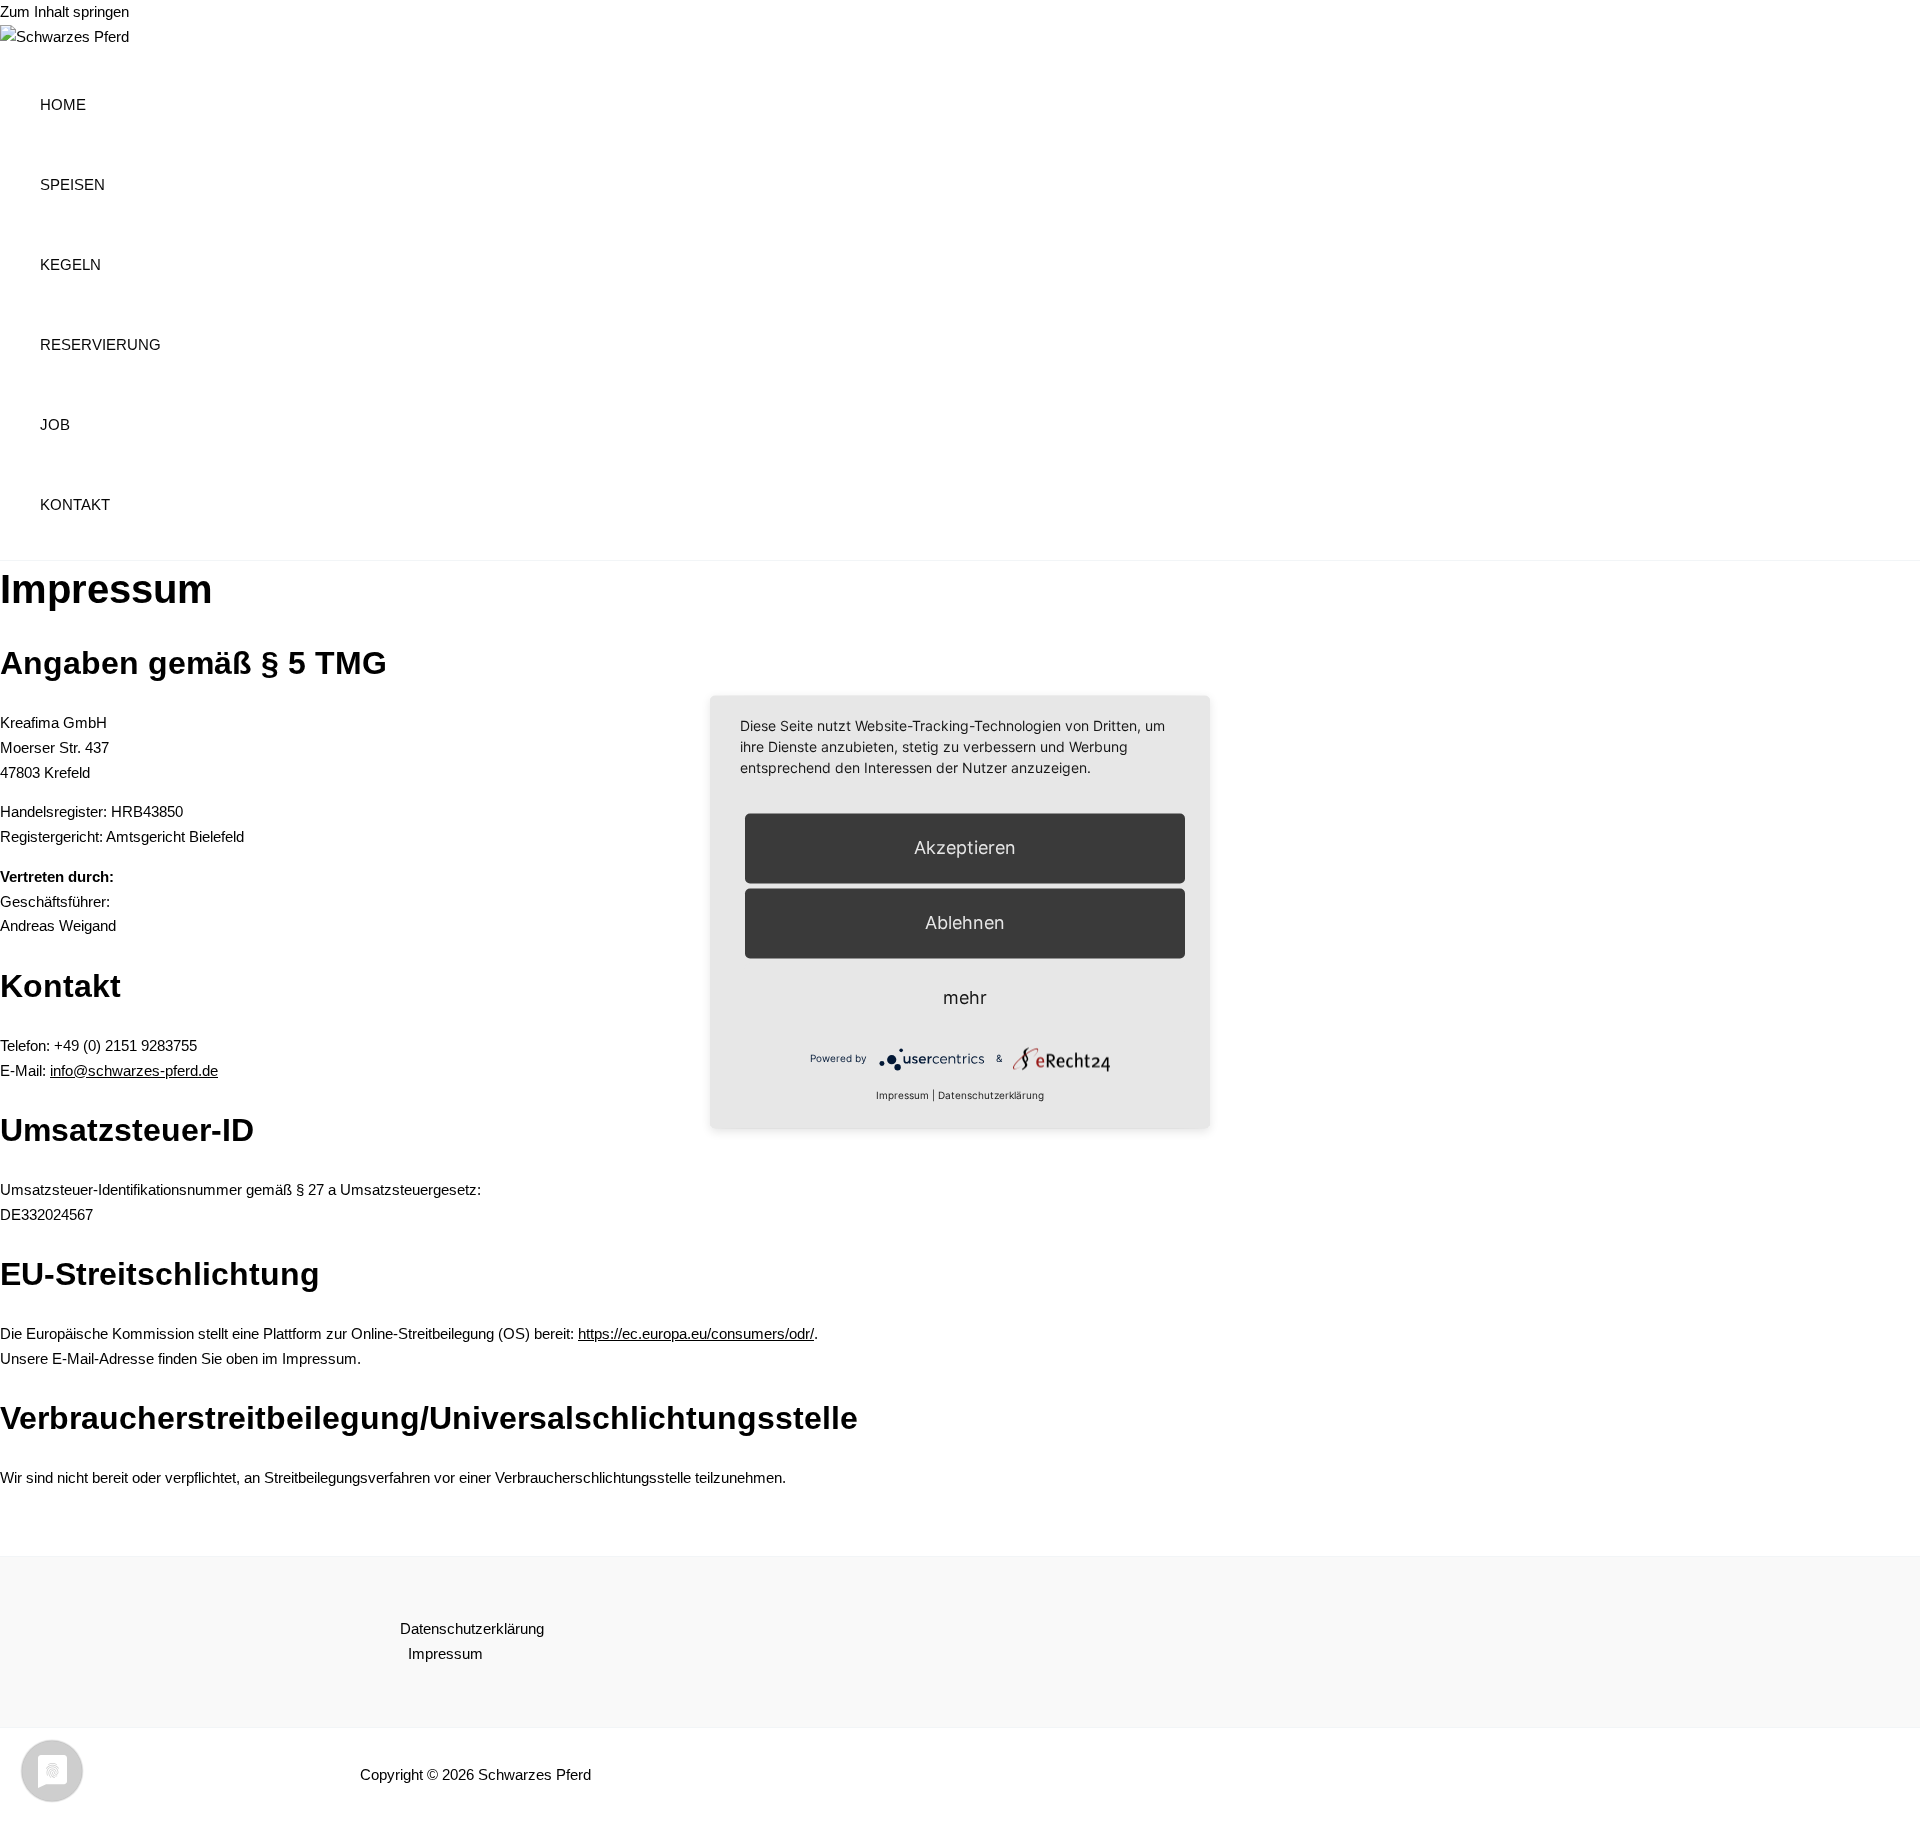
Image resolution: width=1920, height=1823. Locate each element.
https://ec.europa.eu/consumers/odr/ (696, 1333)
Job (55, 424)
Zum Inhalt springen (64, 11)
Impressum (445, 1653)
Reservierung (100, 344)
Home (63, 104)
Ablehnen (965, 922)
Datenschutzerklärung (472, 1628)
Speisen (72, 184)
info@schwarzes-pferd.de (134, 1070)
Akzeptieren (965, 847)
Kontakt (75, 504)
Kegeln (70, 264)
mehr (965, 997)
